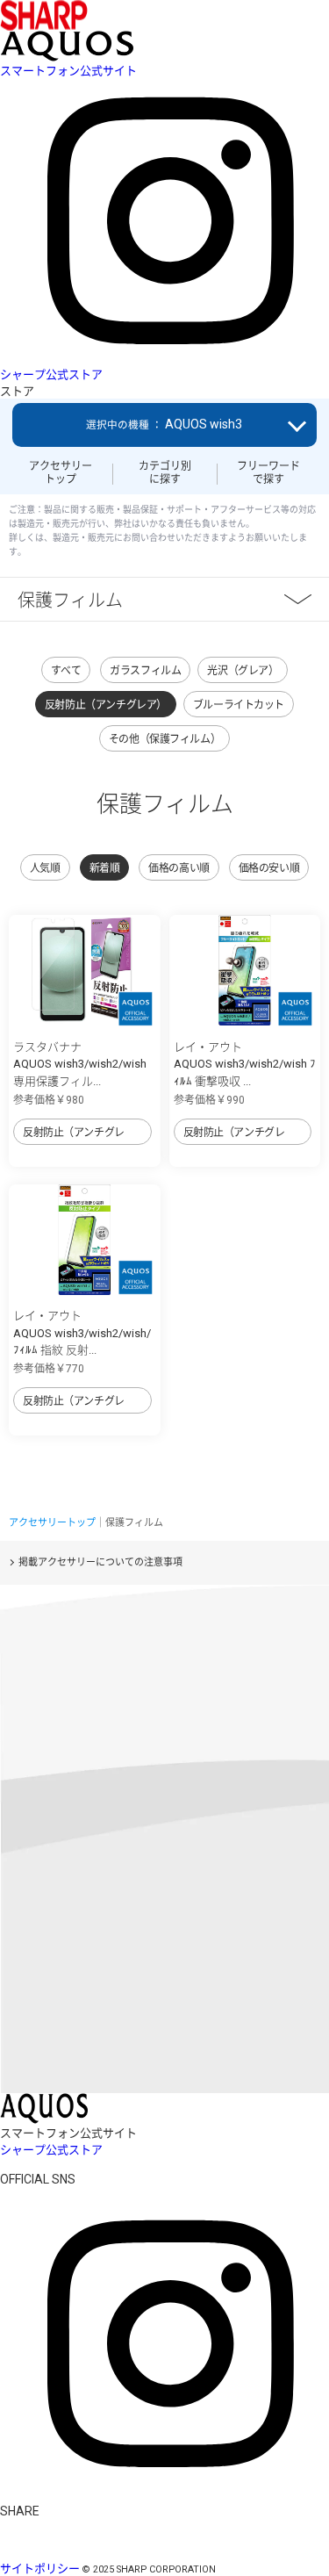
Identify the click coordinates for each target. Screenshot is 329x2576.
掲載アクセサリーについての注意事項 (100, 1562)
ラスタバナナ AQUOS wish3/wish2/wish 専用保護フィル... (80, 1064)
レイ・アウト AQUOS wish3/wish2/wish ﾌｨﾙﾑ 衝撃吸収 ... (245, 1064)
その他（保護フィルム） (164, 739)
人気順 (45, 868)
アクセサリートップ (61, 472)
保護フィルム (70, 599)
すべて (66, 671)
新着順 (105, 868)
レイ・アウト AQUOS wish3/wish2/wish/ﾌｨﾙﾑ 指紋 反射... (82, 1333)
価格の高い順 (179, 868)
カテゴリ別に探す (165, 472)
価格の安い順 (269, 868)
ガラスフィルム (145, 671)
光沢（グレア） (243, 671)
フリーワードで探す (268, 472)
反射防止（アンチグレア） (106, 705)
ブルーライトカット (239, 705)
